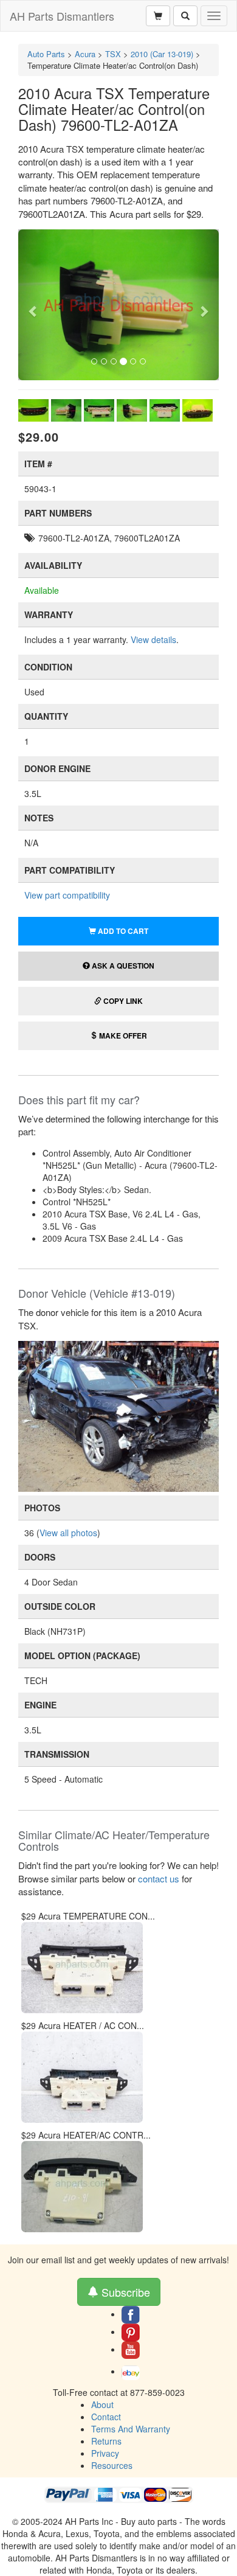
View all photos (68, 1533)
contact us (159, 1878)
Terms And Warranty (131, 2429)
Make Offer (122, 1036)
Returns (106, 2441)
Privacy (105, 2453)
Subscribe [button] (124, 2292)
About (102, 2404)
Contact (106, 2417)
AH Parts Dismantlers (62, 16)
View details (153, 639)
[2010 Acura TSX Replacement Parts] (118, 1415)
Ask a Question (122, 966)
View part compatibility (67, 895)
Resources (112, 2465)
